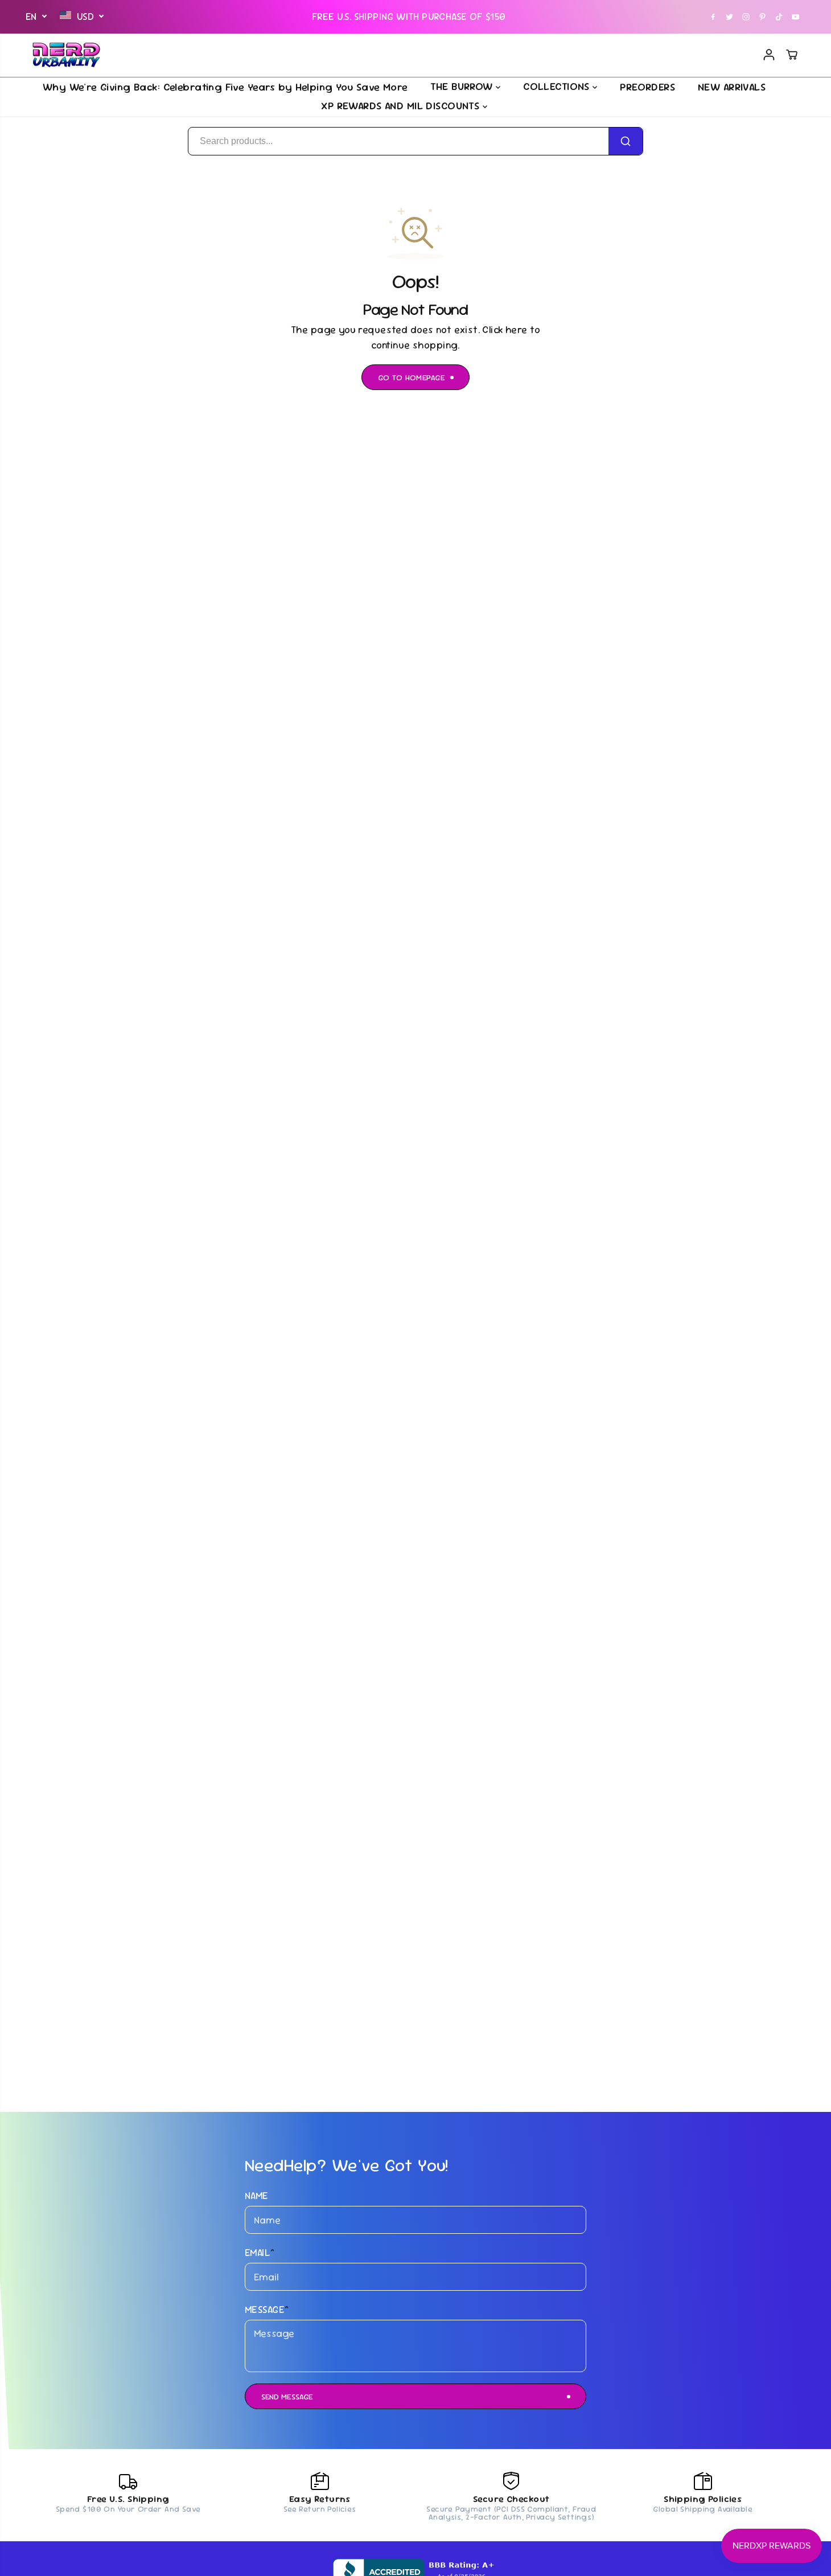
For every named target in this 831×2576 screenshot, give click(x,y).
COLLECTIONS (558, 86)
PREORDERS (647, 86)
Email (260, 2253)
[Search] (626, 141)
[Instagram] (746, 17)
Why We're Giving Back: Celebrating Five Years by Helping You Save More (225, 86)
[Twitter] (730, 17)
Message (267, 2310)
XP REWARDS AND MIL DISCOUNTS (402, 106)
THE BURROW (463, 86)
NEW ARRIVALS (732, 86)
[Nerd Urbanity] (67, 55)
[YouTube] (796, 17)
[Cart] (792, 55)
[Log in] (769, 55)
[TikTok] (779, 17)
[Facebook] (713, 17)
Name (257, 2196)
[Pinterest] (763, 17)
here (517, 330)
